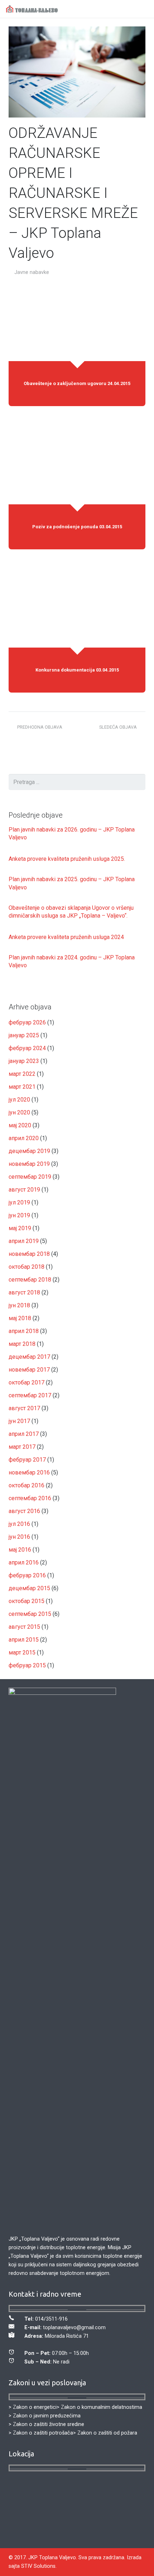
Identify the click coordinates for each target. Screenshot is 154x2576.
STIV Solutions (38, 2566)
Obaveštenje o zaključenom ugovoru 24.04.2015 (77, 383)
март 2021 (22, 1087)
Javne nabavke (32, 272)
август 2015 (24, 1627)
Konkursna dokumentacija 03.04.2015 (77, 670)
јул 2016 (19, 1524)
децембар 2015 (29, 1588)
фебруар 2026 (27, 1022)
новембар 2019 (29, 1164)
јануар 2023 (24, 1061)
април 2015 (24, 1640)
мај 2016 (20, 1550)
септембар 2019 (30, 1177)
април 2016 (24, 1562)
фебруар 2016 (27, 1575)
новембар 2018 (29, 1254)
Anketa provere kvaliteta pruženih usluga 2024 (66, 937)
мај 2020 (20, 1125)
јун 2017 (19, 1421)
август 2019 (24, 1190)
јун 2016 (19, 1537)
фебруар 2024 (27, 1048)
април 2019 (24, 1241)
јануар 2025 (24, 1035)
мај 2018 (20, 1318)
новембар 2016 (29, 1472)
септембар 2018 (30, 1280)
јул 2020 (19, 1100)
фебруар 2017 (27, 1460)
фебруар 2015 (27, 1665)
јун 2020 (19, 1112)
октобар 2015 (27, 1601)
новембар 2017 (29, 1370)
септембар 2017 (30, 1395)
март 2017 (22, 1447)
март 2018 (22, 1344)
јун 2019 (19, 1215)
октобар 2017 (27, 1382)
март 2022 (22, 1074)
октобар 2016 (27, 1485)
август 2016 (24, 1511)
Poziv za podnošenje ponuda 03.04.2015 (77, 526)
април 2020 (24, 1138)
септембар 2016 (30, 1498)
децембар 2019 (29, 1151)
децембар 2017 (29, 1357)
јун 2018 (19, 1305)
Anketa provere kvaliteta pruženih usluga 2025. (67, 859)
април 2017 (24, 1434)
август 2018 (24, 1292)
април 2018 (24, 1331)
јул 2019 (19, 1202)
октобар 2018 (27, 1267)
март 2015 (22, 1653)
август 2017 (24, 1408)
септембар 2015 (30, 1614)
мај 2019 (20, 1228)
